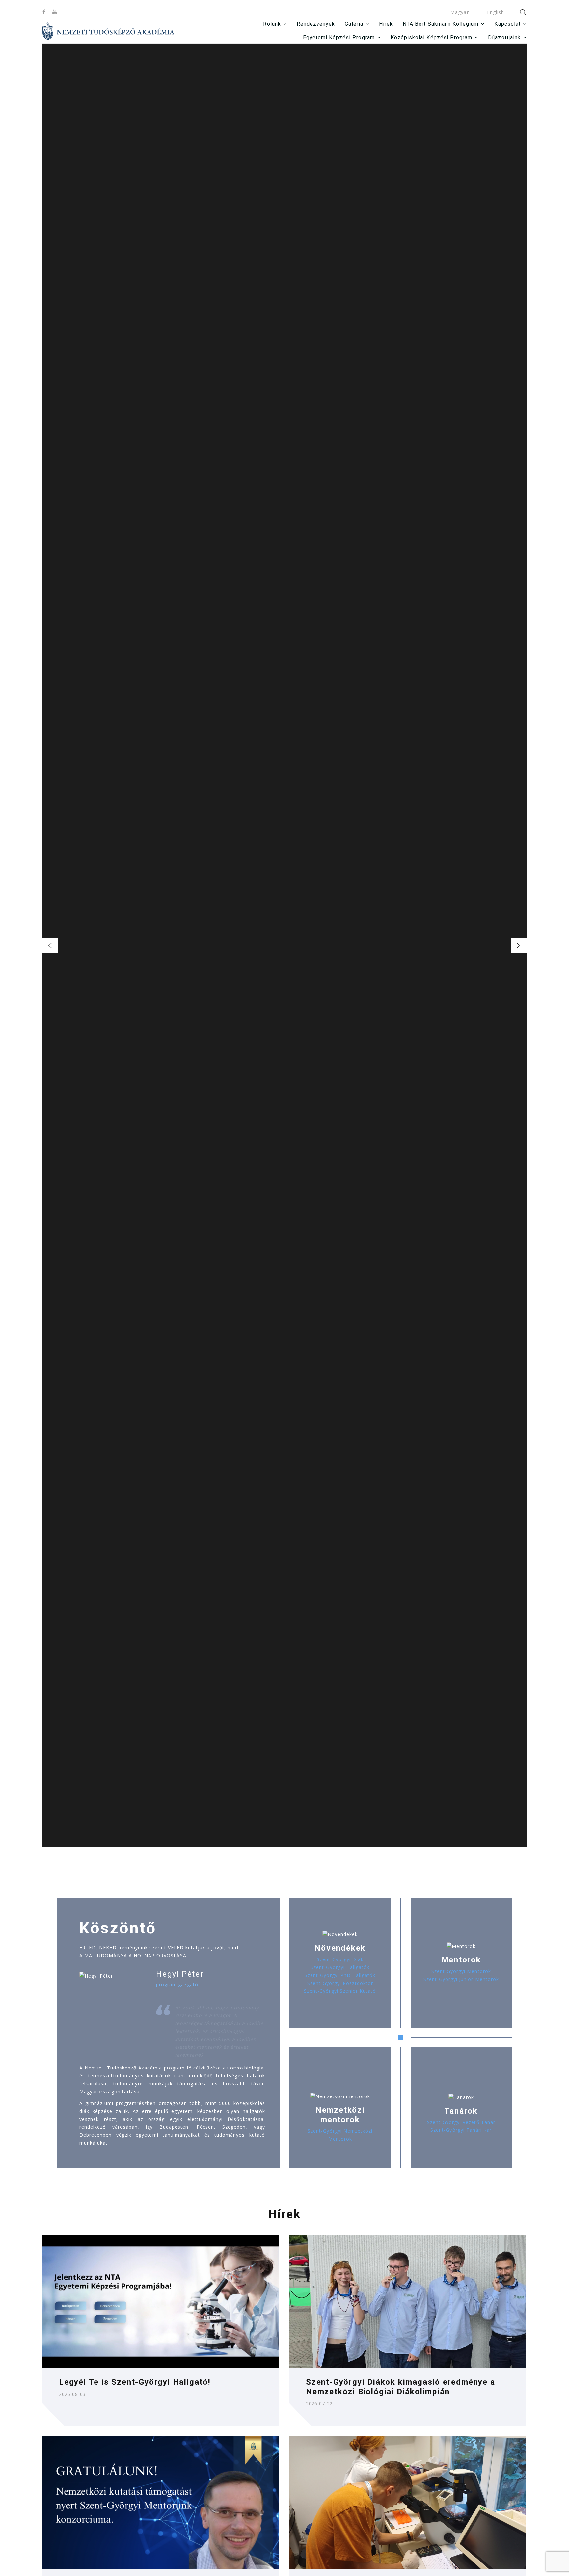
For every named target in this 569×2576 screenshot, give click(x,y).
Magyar (460, 12)
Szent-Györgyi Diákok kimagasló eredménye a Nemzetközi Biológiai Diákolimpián (401, 2387)
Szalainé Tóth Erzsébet (285, 960)
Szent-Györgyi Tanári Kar (461, 2130)
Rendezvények (316, 24)
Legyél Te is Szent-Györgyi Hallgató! (135, 2382)
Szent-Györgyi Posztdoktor (340, 1983)
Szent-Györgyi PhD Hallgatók (340, 1975)
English (496, 12)
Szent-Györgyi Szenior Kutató (340, 1991)
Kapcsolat (507, 24)
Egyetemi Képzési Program (339, 37)
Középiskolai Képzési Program (431, 37)
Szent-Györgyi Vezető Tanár (461, 2122)
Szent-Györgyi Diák (340, 1959)
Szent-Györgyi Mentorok (461, 1971)
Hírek (386, 24)
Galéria (354, 24)
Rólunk (272, 24)
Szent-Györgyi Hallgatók (340, 1967)
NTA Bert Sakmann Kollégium (441, 24)
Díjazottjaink (504, 37)
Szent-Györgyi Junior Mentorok (461, 1979)
